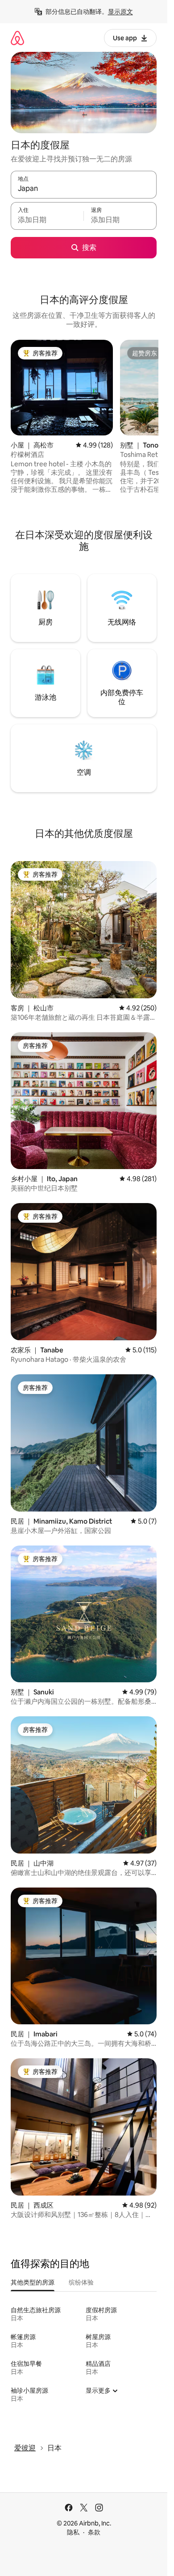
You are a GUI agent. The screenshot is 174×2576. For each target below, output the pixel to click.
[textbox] (47, 220)
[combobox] (84, 189)
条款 (94, 2532)
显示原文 (120, 12)
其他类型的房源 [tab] (33, 2282)
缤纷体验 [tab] (81, 2282)
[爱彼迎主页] (17, 38)
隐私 (73, 2532)
